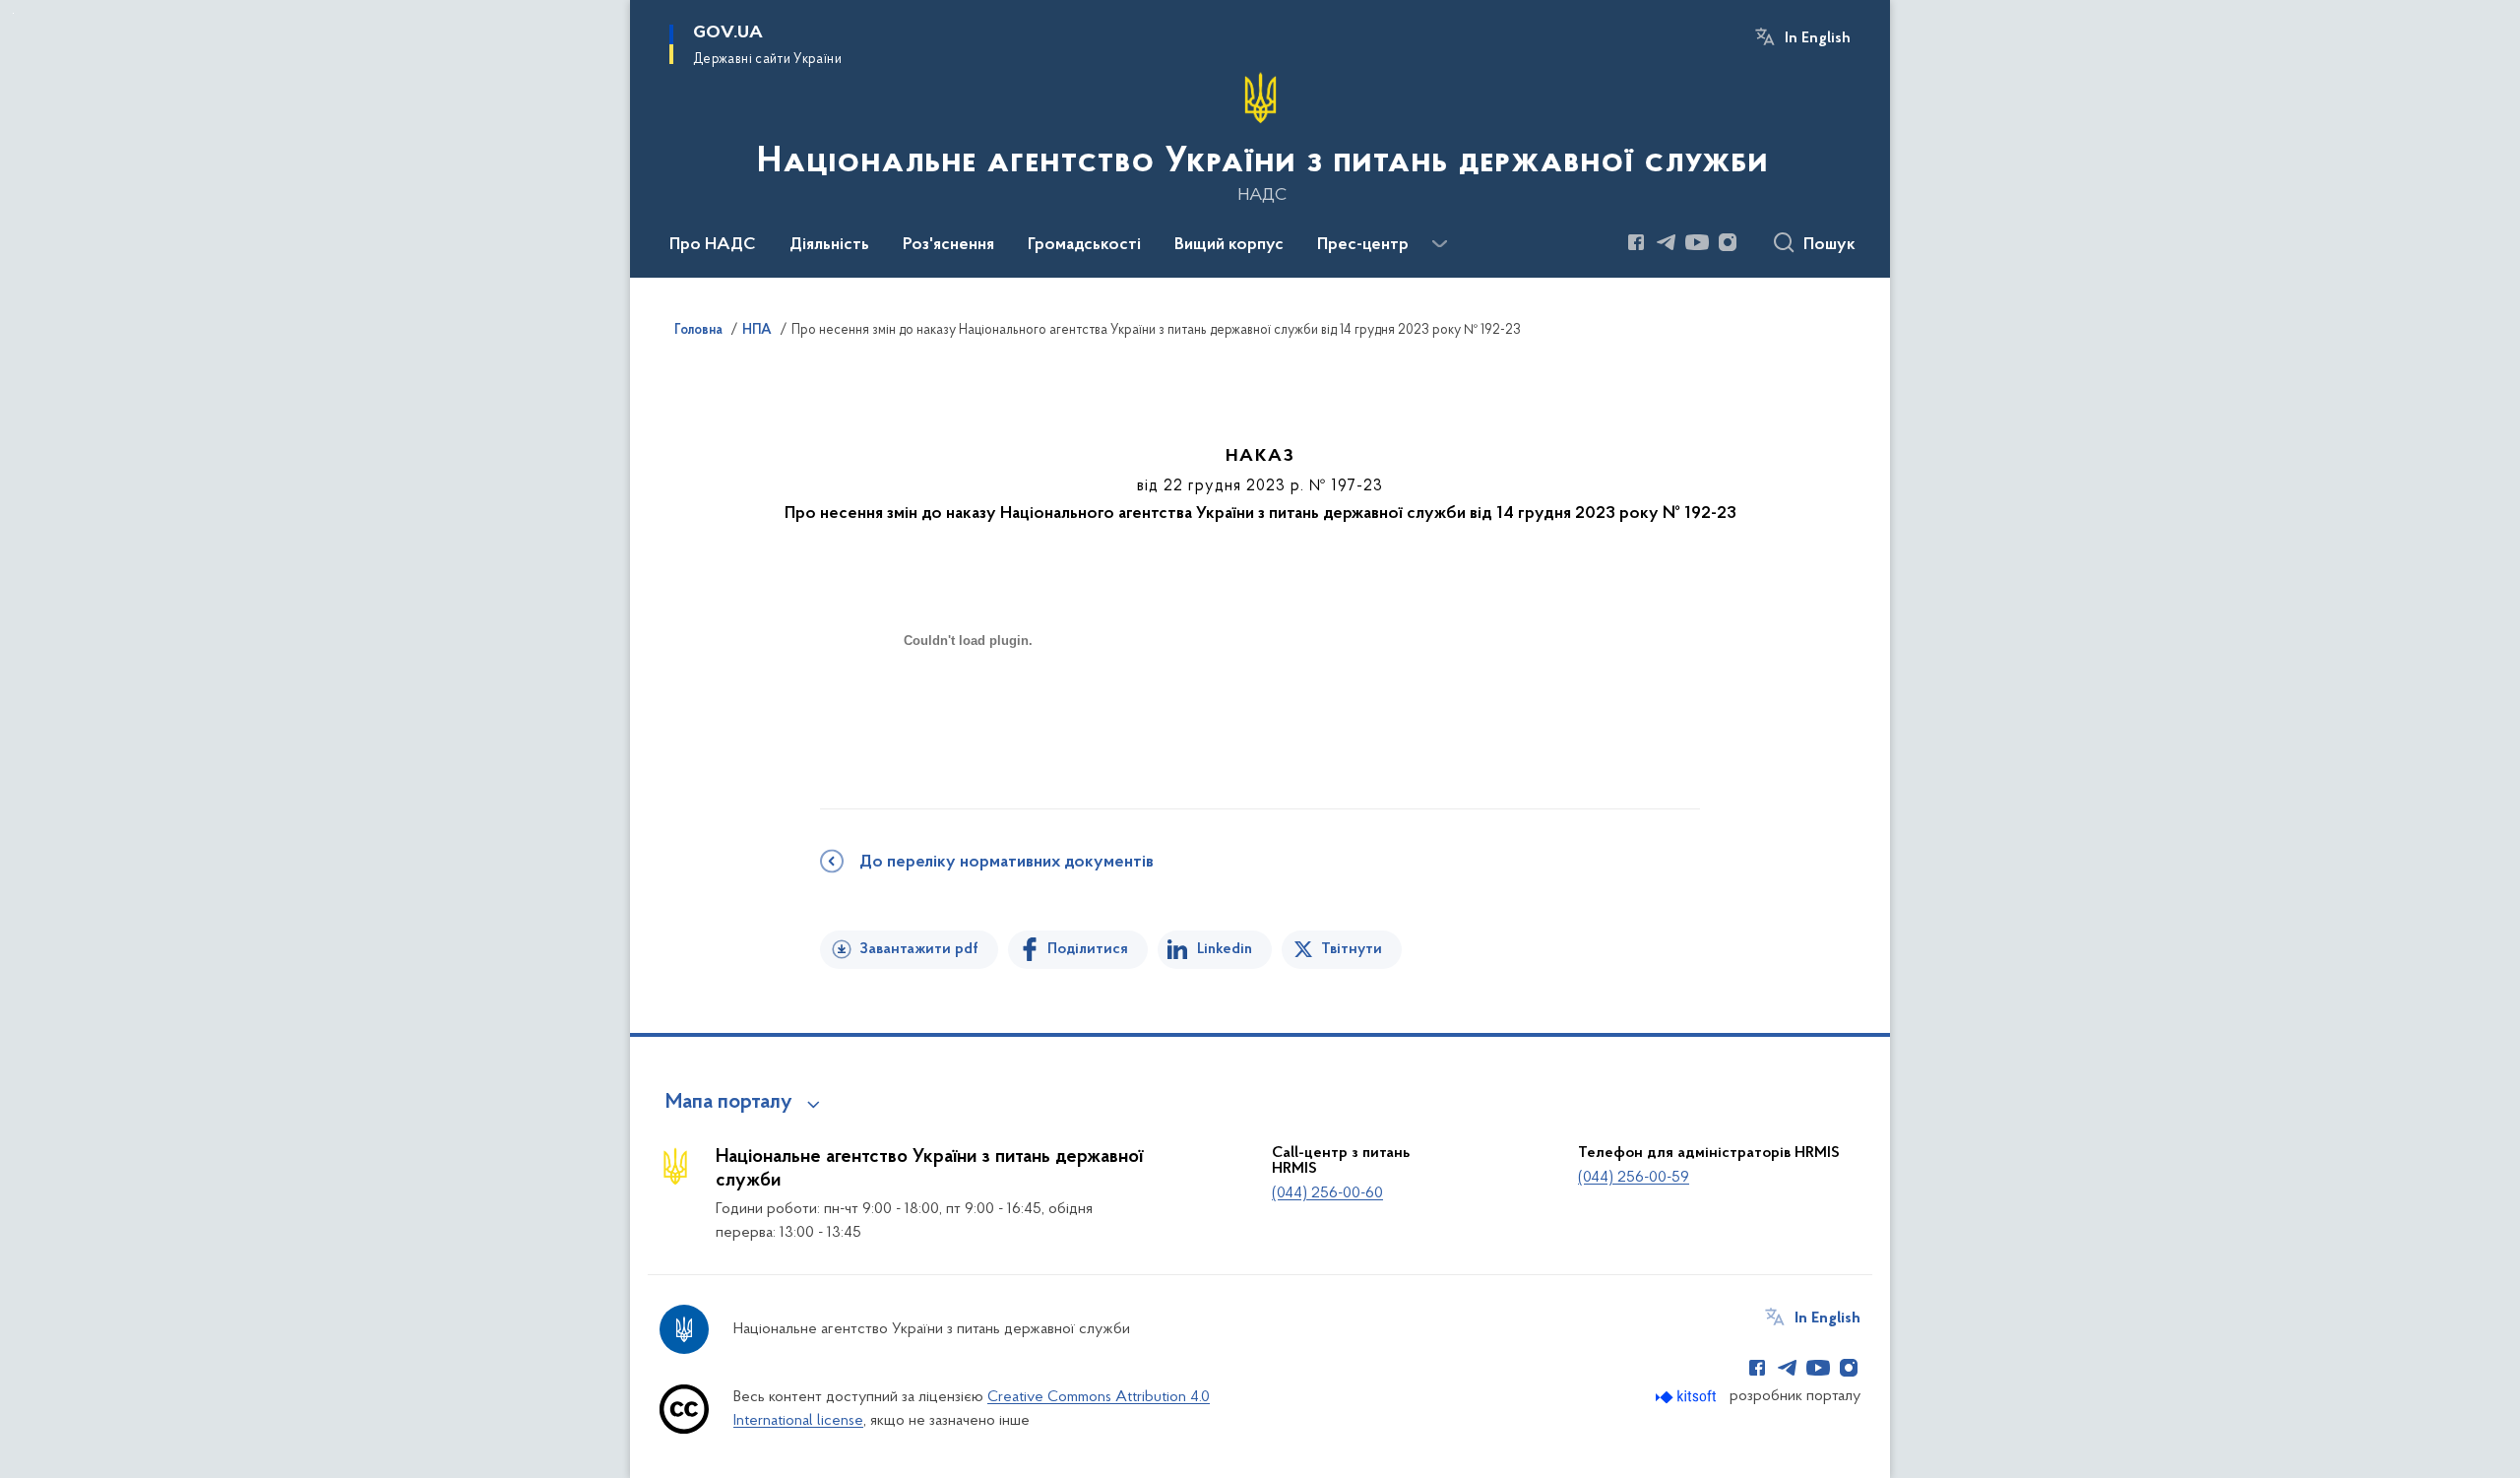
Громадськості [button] (1084, 245)
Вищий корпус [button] (1229, 245)
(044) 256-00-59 (1634, 1178)
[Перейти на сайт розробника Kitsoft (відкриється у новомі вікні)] (1688, 1397)
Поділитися (1088, 949)
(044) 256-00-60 (1327, 1193)
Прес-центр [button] (1363, 245)
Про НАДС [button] (713, 245)
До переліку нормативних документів (1007, 863)
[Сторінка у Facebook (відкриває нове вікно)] (1636, 242)
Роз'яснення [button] (948, 245)
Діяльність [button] (829, 245)
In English (1818, 38)
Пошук (1829, 245)
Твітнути (1352, 949)
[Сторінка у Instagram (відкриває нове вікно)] (1728, 242)
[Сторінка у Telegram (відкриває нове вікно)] (1667, 242)
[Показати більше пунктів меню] (1439, 244)
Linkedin (1225, 949)
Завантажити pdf (919, 949)
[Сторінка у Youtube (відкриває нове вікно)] (1697, 242)
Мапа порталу (729, 1103)
